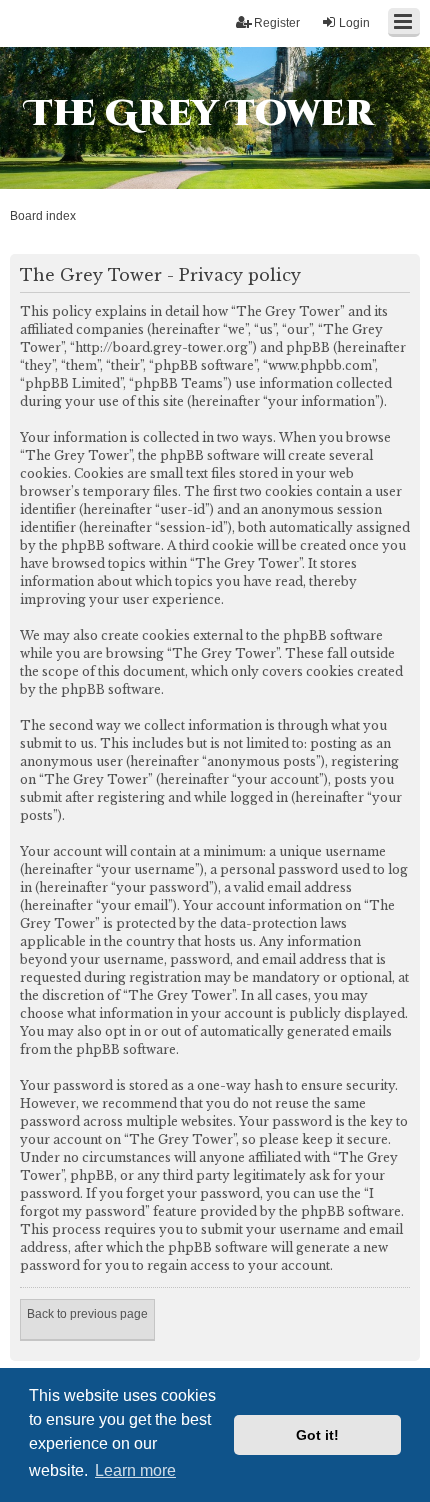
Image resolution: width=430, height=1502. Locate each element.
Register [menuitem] (277, 23)
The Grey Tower (199, 114)
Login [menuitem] (354, 23)
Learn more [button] (135, 1470)
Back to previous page (87, 1314)
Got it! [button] (317, 1435)
